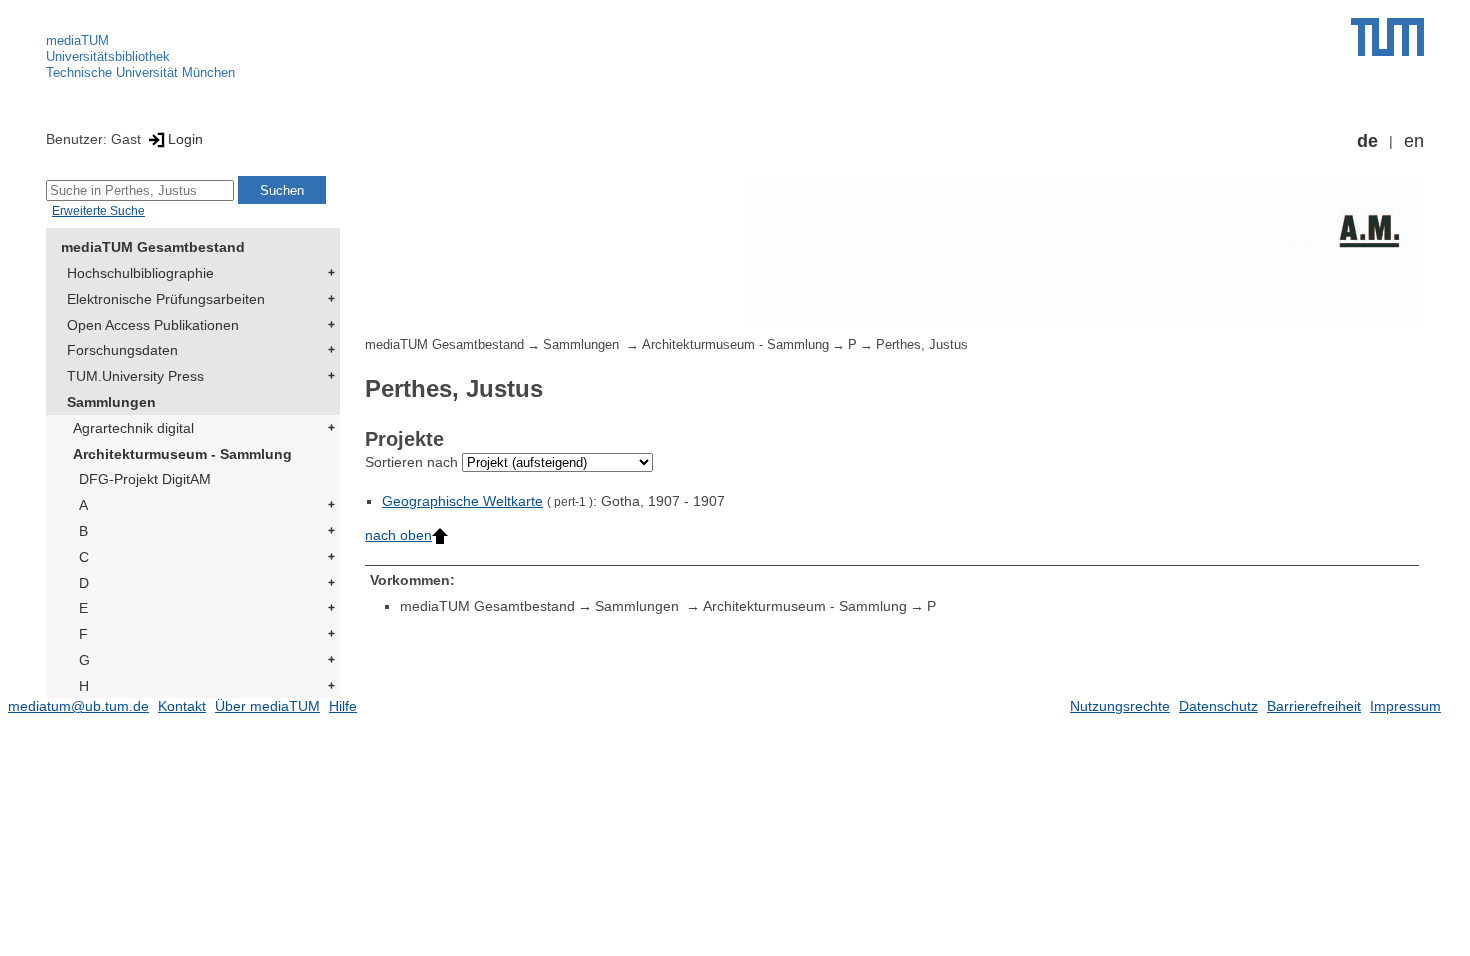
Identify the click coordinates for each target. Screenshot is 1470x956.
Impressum (1405, 706)
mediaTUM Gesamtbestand (153, 247)
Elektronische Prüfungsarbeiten (166, 299)
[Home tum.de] (1387, 37)
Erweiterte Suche (98, 211)
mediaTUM (77, 40)
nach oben (398, 535)
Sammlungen (111, 402)
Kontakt (182, 706)
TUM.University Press (135, 376)
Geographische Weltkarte (462, 501)
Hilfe (343, 706)
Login (185, 139)
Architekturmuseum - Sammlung (182, 454)
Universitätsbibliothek (108, 56)
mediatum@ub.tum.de (78, 706)
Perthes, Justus (922, 345)
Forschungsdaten (122, 350)
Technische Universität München (140, 72)
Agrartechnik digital (133, 428)
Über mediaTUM (267, 706)
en (1414, 141)
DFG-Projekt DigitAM (145, 479)
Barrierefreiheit (1314, 706)
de (1367, 141)
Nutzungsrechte (1120, 706)
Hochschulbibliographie (140, 273)
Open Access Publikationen (153, 325)
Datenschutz (1218, 706)
